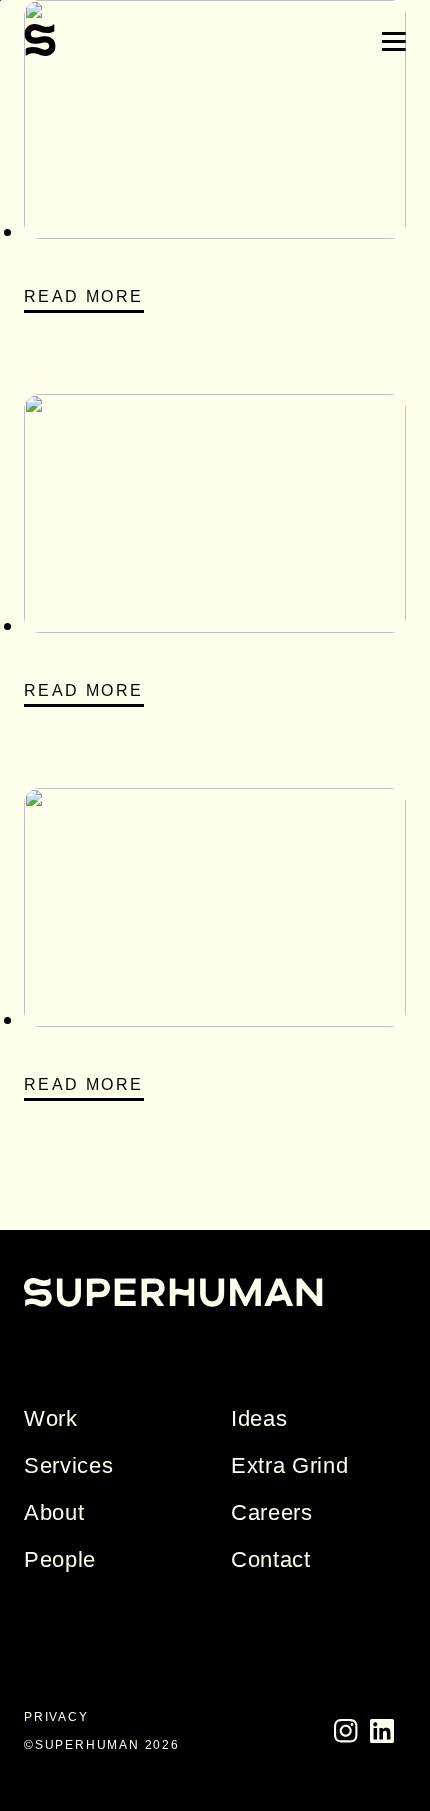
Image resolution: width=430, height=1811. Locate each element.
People (60, 1559)
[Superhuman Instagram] (346, 1739)
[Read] (215, 231)
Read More (84, 296)
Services (68, 1465)
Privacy (56, 1717)
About (54, 1512)
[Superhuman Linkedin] (382, 1739)
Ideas (259, 1418)
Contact (271, 1559)
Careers (272, 1512)
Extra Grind (289, 1465)
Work (51, 1418)
